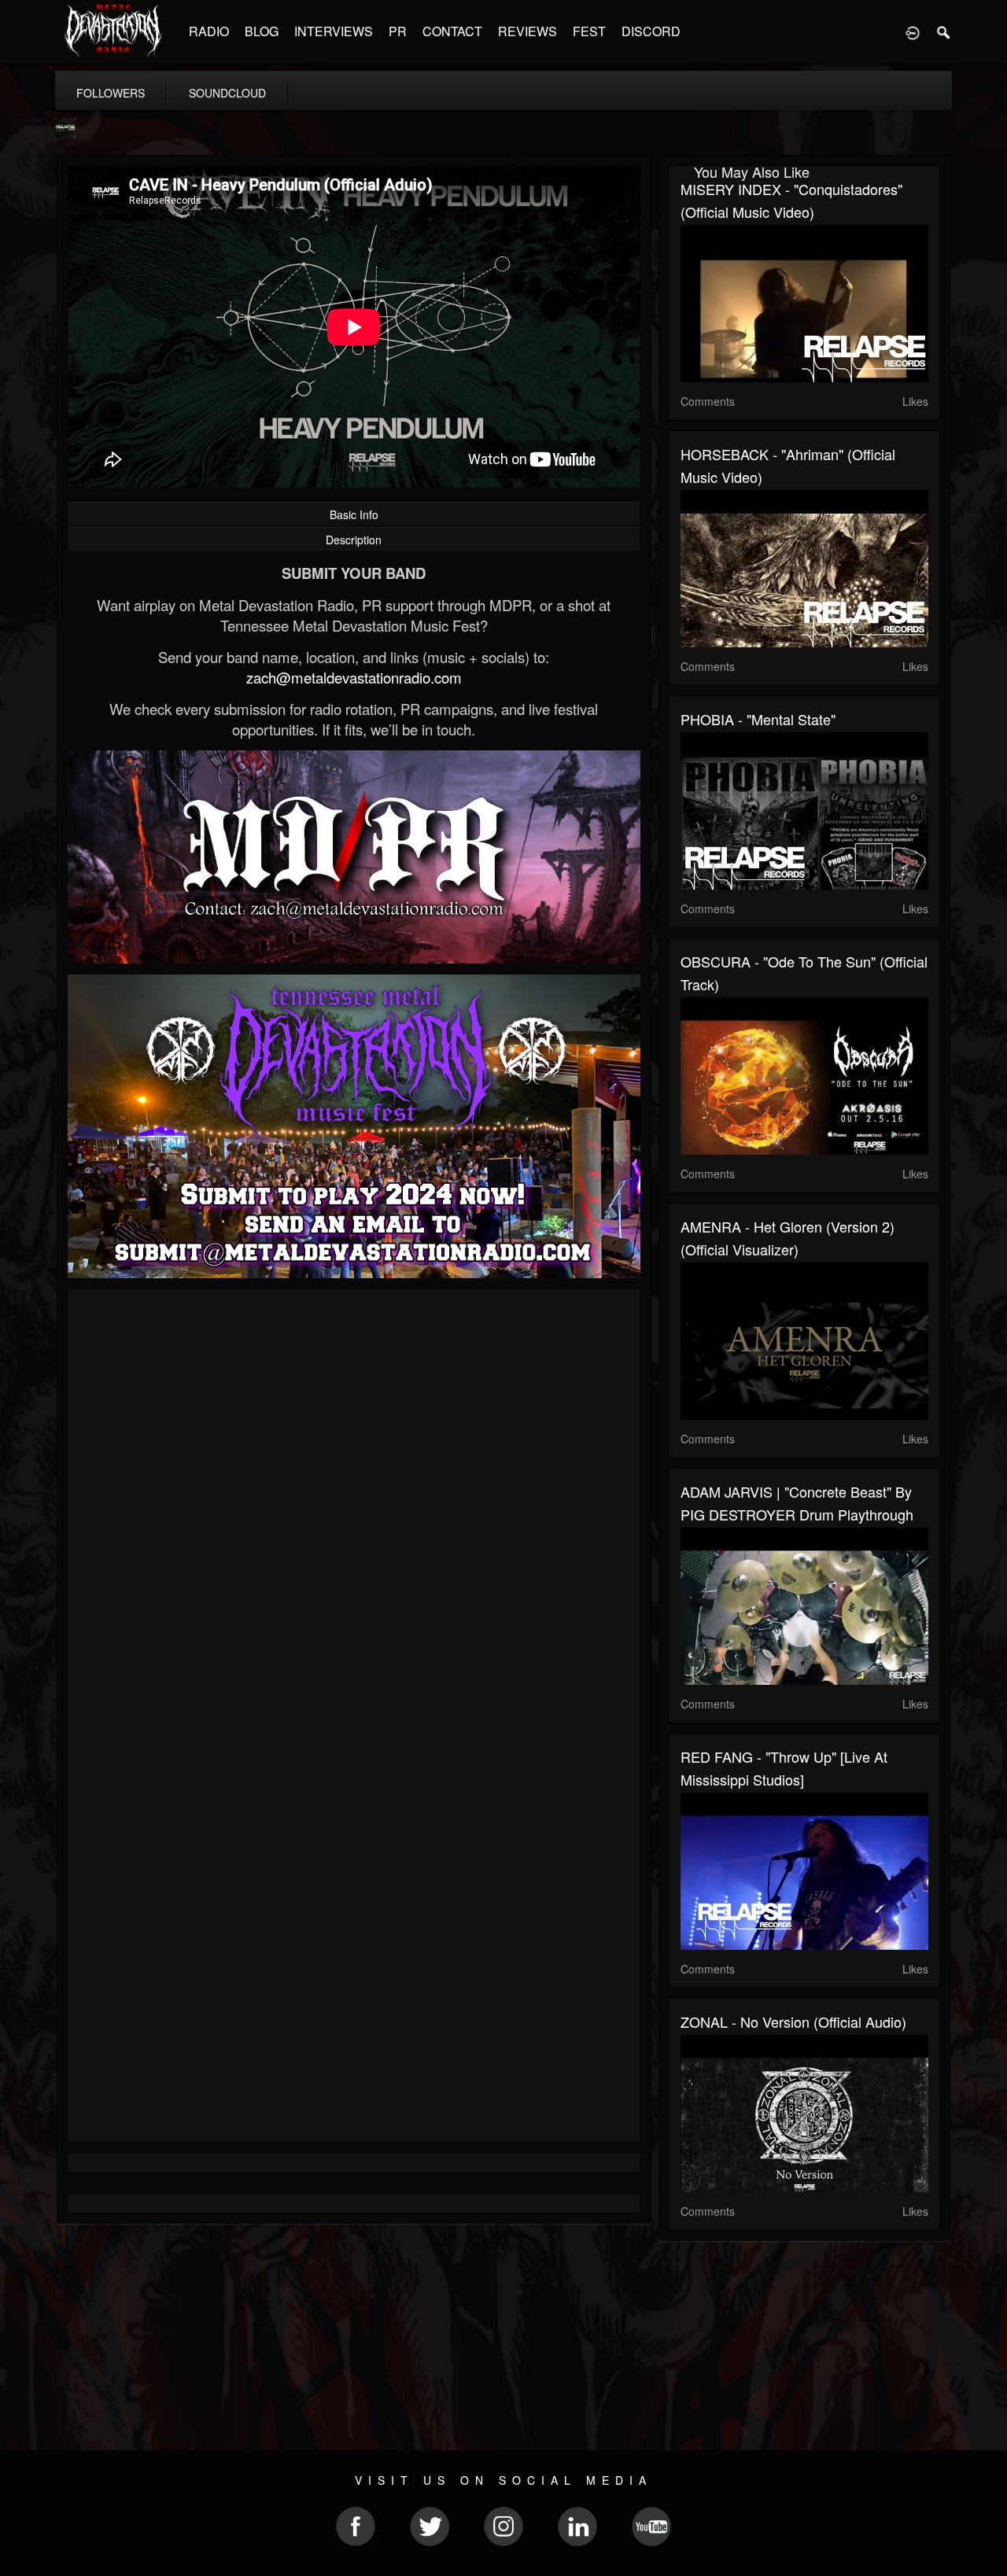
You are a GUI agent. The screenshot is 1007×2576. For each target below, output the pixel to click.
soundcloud (227, 93)
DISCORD (651, 31)
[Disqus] (354, 1511)
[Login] (913, 31)
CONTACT (452, 31)
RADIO (209, 31)
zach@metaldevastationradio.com (354, 677)
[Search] (944, 31)
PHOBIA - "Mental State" (758, 719)
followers (111, 93)
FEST (589, 31)
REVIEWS (527, 31)
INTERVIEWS (334, 31)
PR (398, 31)
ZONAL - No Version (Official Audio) (793, 2021)
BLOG (262, 31)
